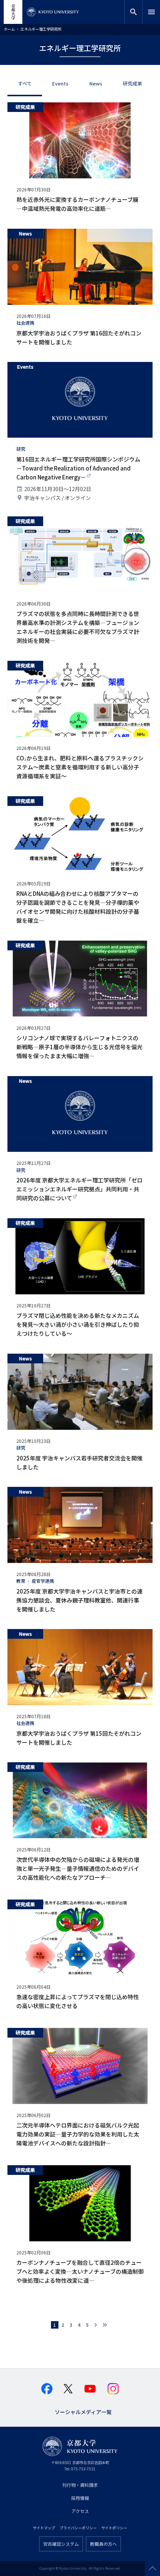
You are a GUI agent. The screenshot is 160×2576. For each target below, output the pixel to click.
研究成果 (132, 83)
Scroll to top (153, 2569)
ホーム (9, 29)
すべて (25, 83)
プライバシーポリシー (78, 2528)
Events (60, 83)
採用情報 (80, 2498)
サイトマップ (44, 2528)
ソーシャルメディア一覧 (83, 2411)
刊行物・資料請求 (80, 2485)
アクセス (80, 2511)
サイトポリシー (114, 2528)
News (96, 83)
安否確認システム (61, 2544)
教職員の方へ (103, 2544)
